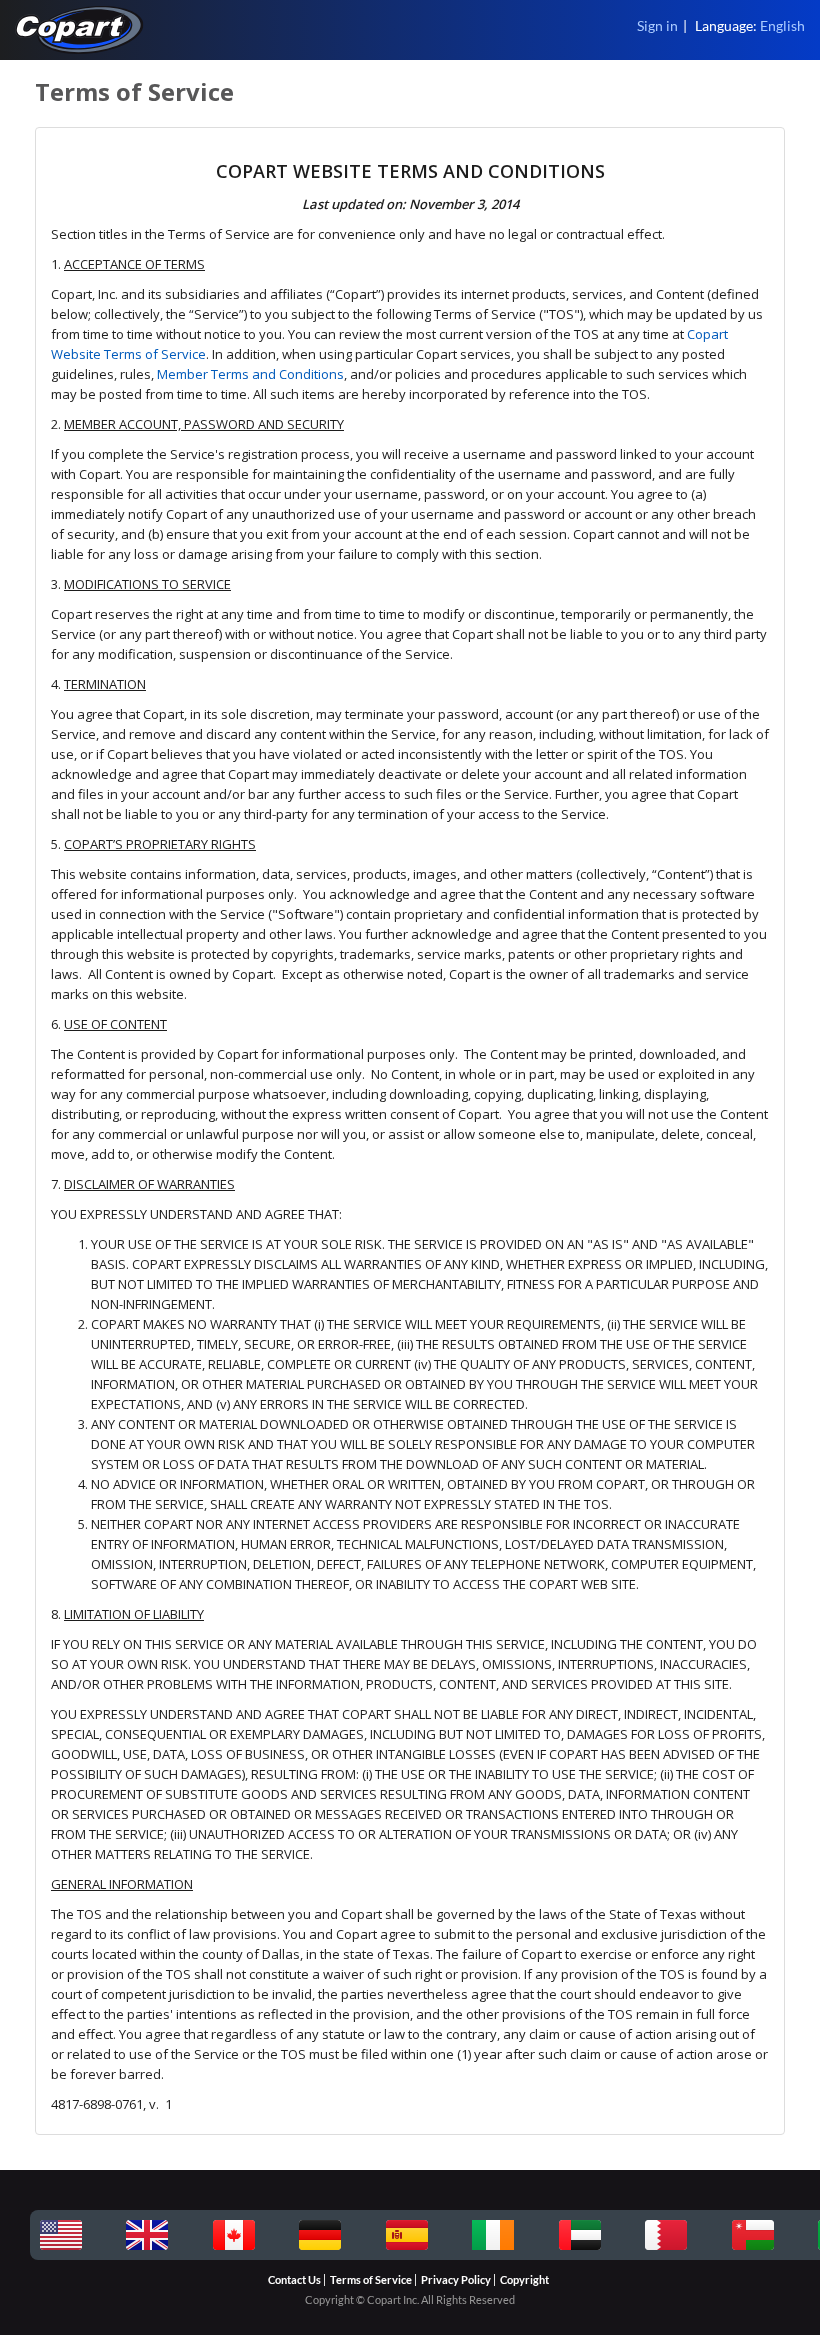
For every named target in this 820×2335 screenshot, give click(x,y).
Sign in (657, 25)
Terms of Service (371, 2279)
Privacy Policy (456, 2279)
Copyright (524, 2279)
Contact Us (294, 2279)
